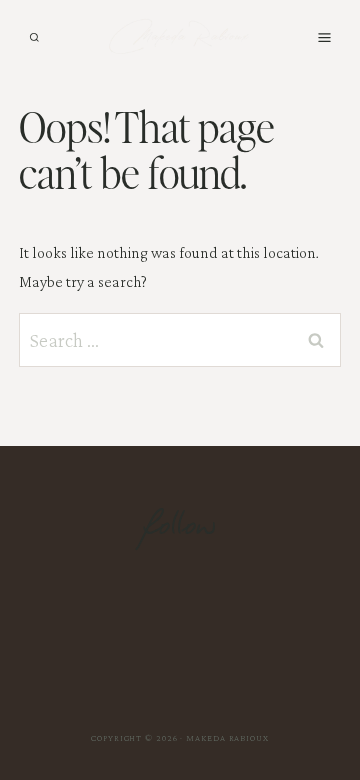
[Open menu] (324, 37)
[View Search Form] (34, 37)
